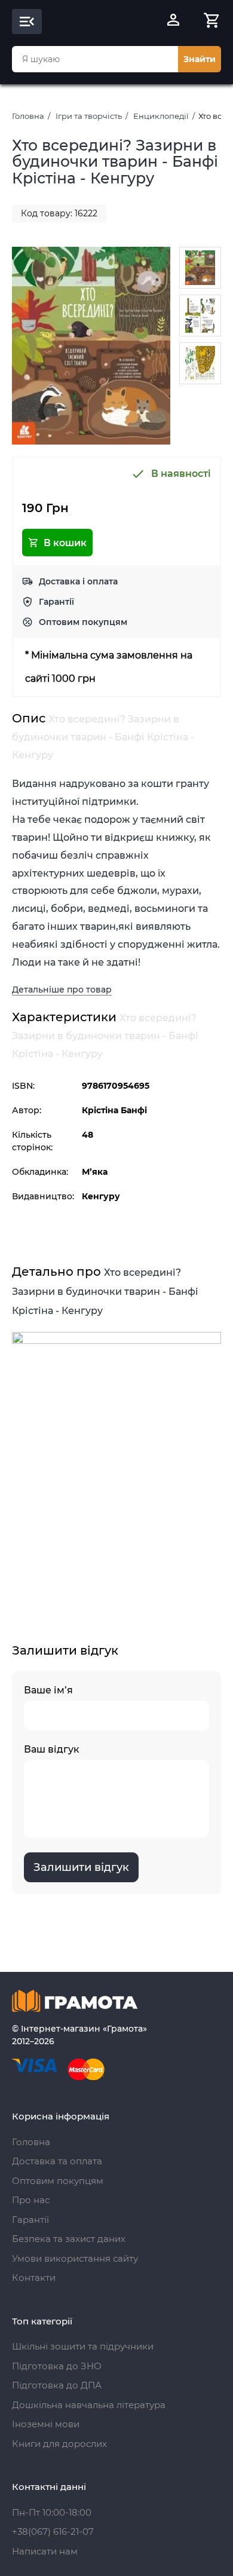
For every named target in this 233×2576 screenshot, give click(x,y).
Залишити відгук (81, 1867)
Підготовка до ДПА (57, 2385)
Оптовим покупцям (83, 622)
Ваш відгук (52, 1749)
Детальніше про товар (62, 990)
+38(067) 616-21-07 (53, 2531)
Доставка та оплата (57, 2161)
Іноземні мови (46, 2424)
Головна (28, 116)
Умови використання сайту (75, 2258)
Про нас (31, 2200)
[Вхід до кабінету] (173, 22)
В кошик (65, 543)
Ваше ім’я (48, 1690)
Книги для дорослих (59, 2444)
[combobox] (95, 59)
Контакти (34, 2278)
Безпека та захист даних (69, 2239)
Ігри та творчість (89, 116)
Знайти (200, 59)
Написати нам (45, 2551)
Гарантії (56, 602)
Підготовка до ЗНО (57, 2366)
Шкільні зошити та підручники (83, 2346)
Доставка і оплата (78, 581)
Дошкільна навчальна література (89, 2405)
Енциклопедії (161, 116)
